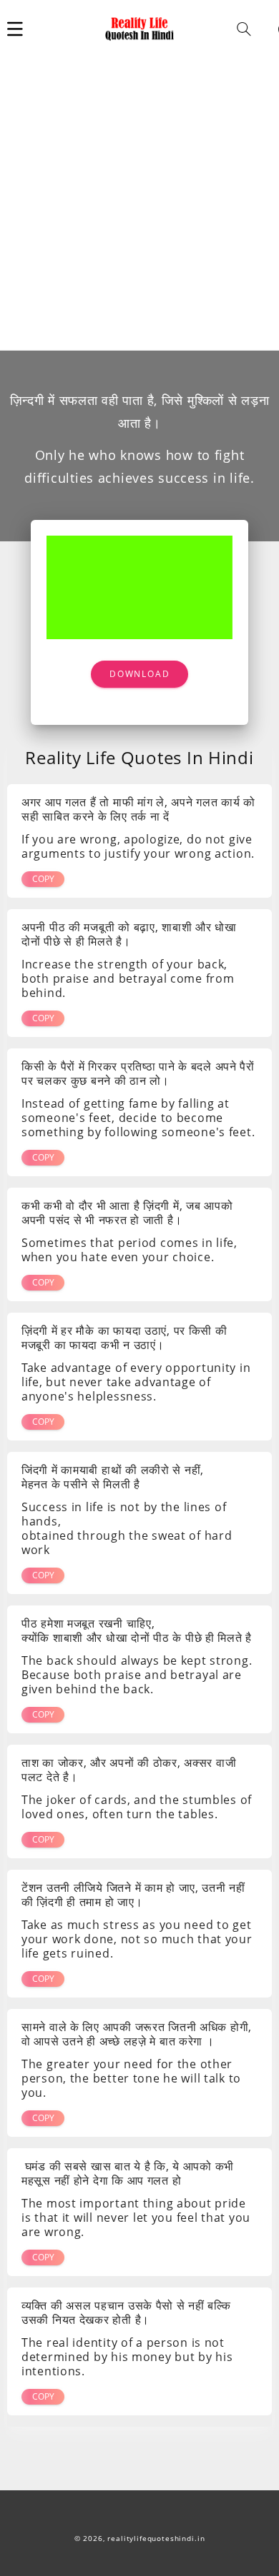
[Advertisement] (139, 204)
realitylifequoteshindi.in (156, 2539)
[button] (15, 29)
